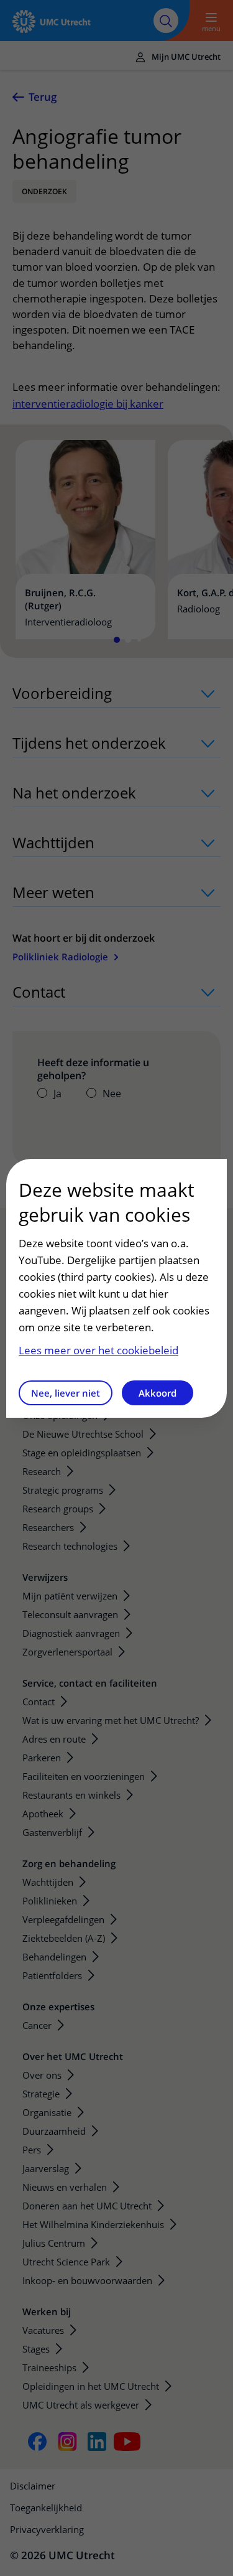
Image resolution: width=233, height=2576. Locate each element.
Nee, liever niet (66, 1393)
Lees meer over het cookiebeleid (98, 1350)
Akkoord (158, 1393)
